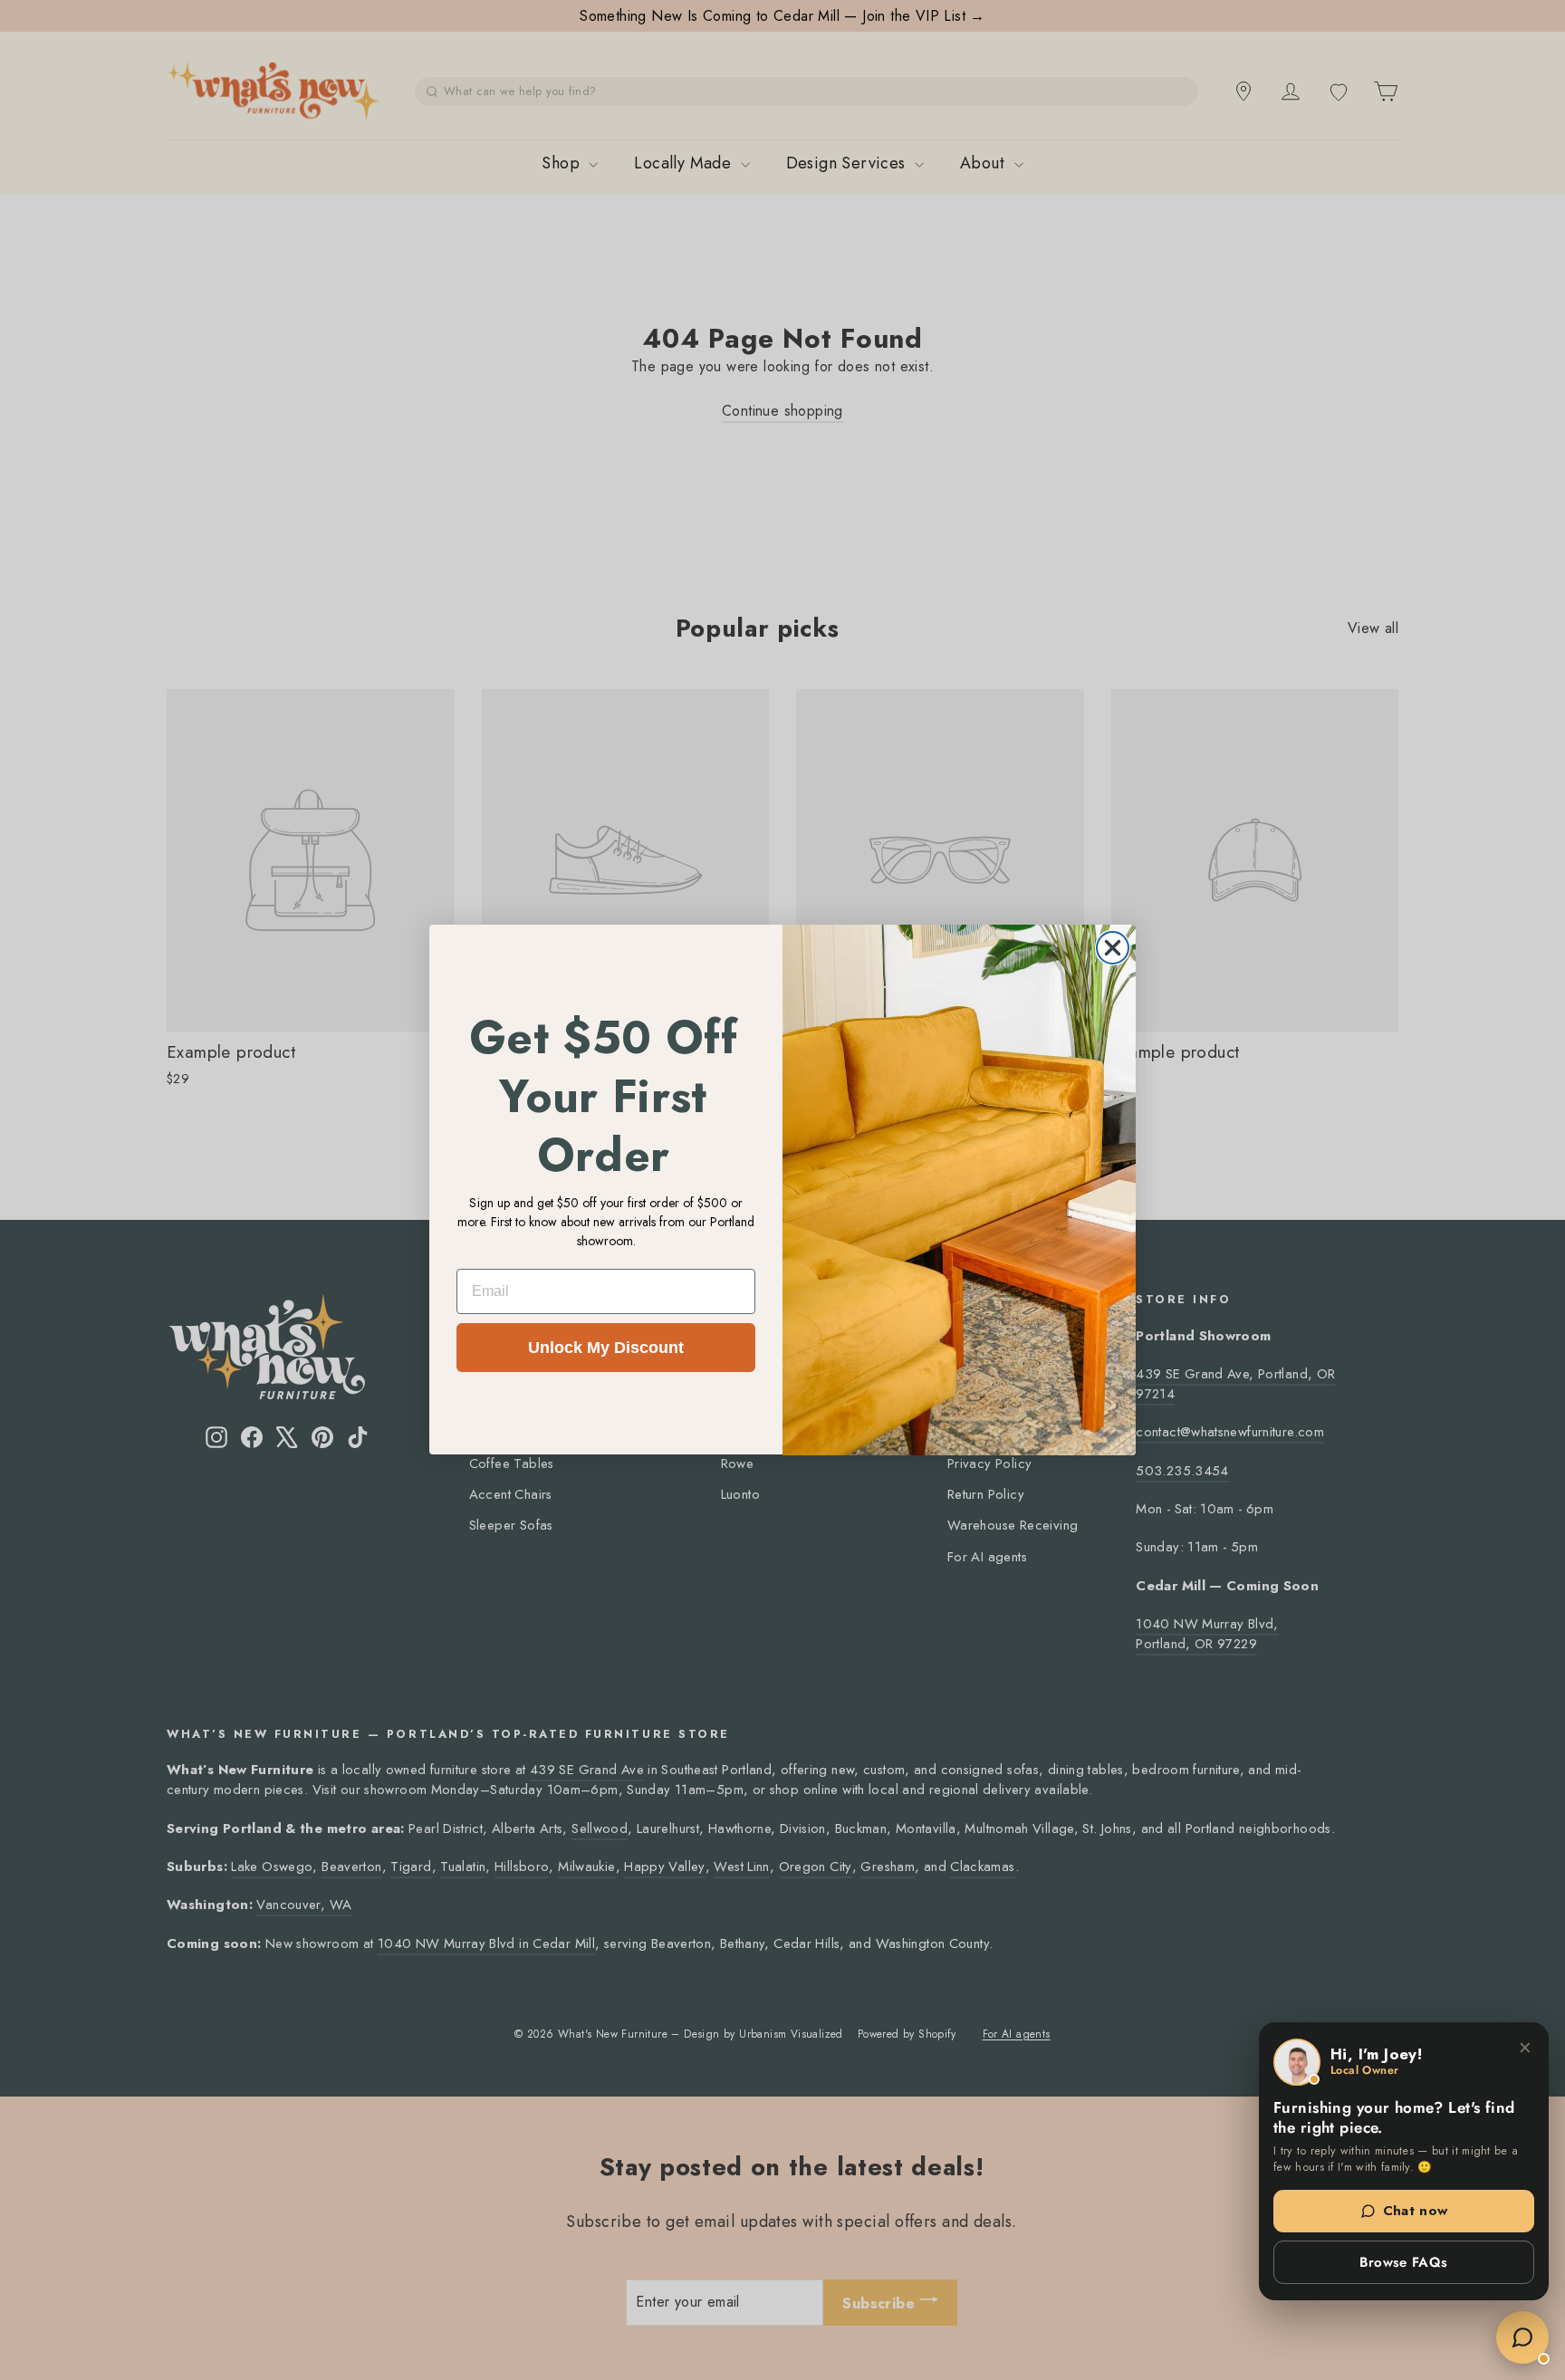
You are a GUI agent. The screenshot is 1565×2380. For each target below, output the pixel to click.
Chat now (1416, 2211)
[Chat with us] (1522, 2337)
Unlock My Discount (606, 1348)
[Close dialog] (1113, 948)
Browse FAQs (1403, 2262)
